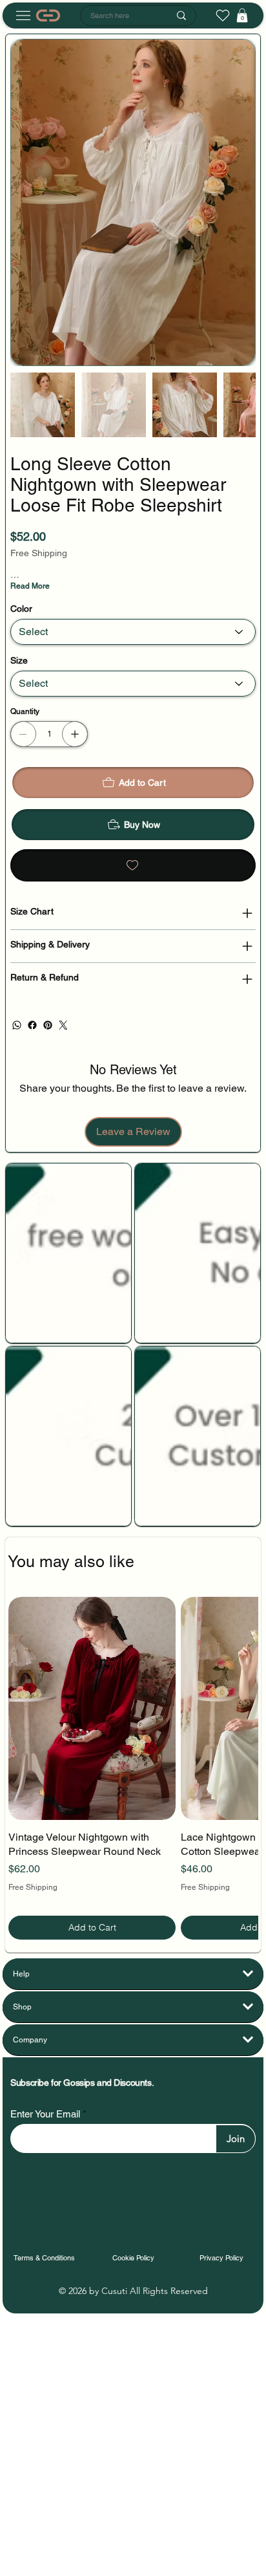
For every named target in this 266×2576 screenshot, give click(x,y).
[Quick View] (92, 1708)
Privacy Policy (221, 2258)
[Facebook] (32, 1025)
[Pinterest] (48, 1025)
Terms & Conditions (44, 2258)
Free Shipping (33, 1887)
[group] (133, 1768)
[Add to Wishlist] (133, 865)
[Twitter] (63, 1025)
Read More (30, 586)
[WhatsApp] (17, 1025)
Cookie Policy (133, 2258)
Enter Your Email (45, 2114)
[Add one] (75, 734)
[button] (242, 16)
